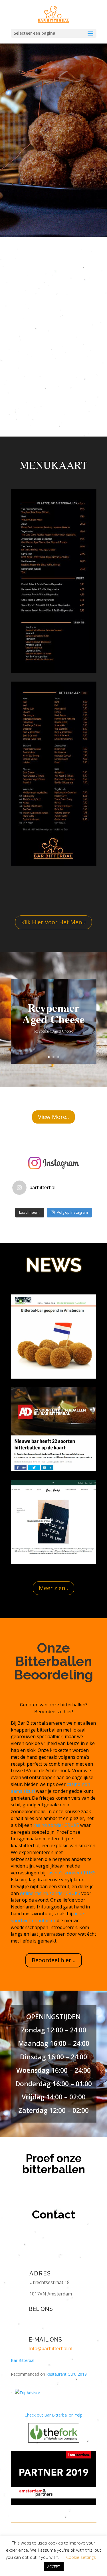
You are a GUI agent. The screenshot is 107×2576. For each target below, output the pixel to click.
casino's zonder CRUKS (71, 1873)
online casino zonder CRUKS (50, 1893)
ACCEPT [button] (54, 2567)
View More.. (53, 1117)
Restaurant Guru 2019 (66, 2374)
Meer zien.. (53, 1588)
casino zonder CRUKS (56, 1825)
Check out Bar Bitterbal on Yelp (53, 2415)
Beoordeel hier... (54, 1960)
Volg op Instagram (72, 1212)
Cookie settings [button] (81, 2557)
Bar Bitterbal (23, 2360)
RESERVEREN (35, 170)
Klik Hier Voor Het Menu (53, 922)
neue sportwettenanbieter (47, 1917)
